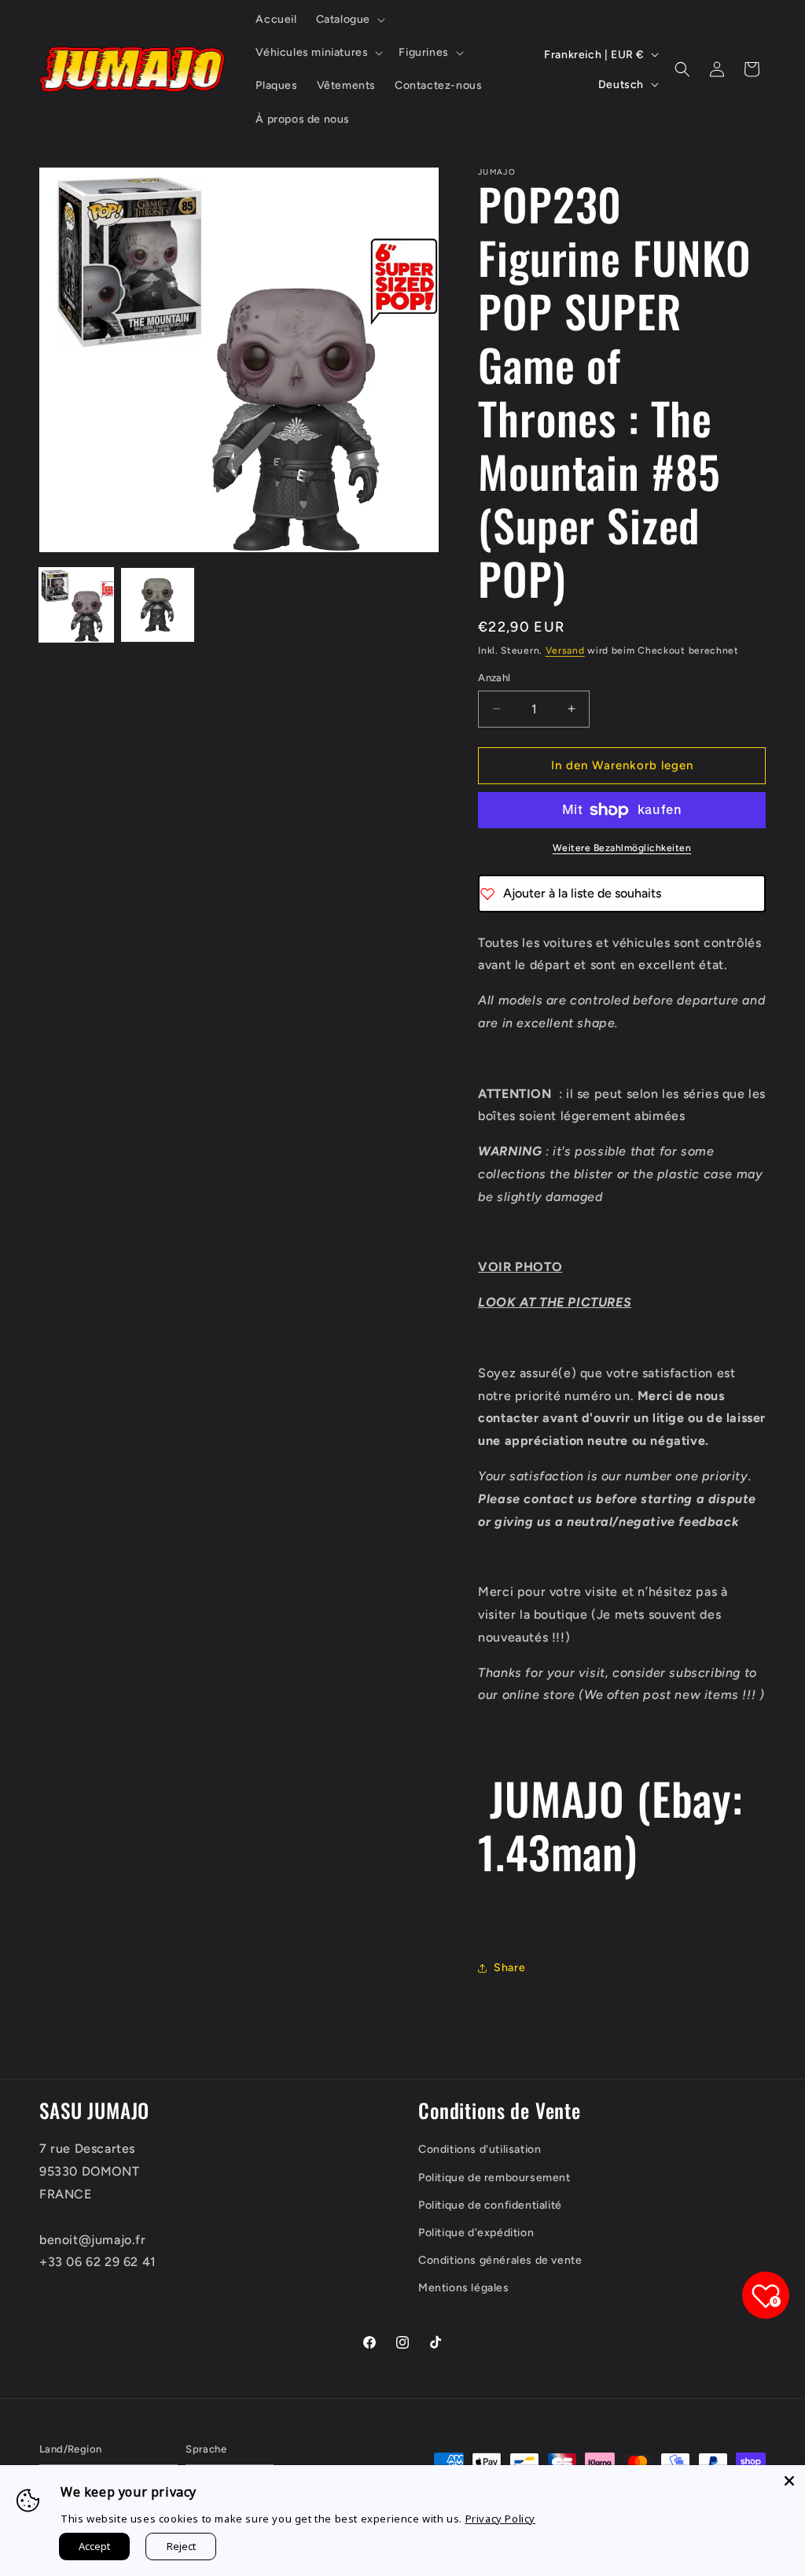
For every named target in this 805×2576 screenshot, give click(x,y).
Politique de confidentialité (490, 2205)
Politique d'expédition (476, 2233)
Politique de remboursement (494, 2178)
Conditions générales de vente (500, 2260)
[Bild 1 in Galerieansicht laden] (76, 605)
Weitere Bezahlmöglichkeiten (622, 848)
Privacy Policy (500, 2519)
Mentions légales (464, 2288)
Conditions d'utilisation (480, 2149)
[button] (349, 20)
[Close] (789, 2481)
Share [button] (509, 1968)
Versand (565, 650)
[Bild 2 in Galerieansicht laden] (158, 605)
